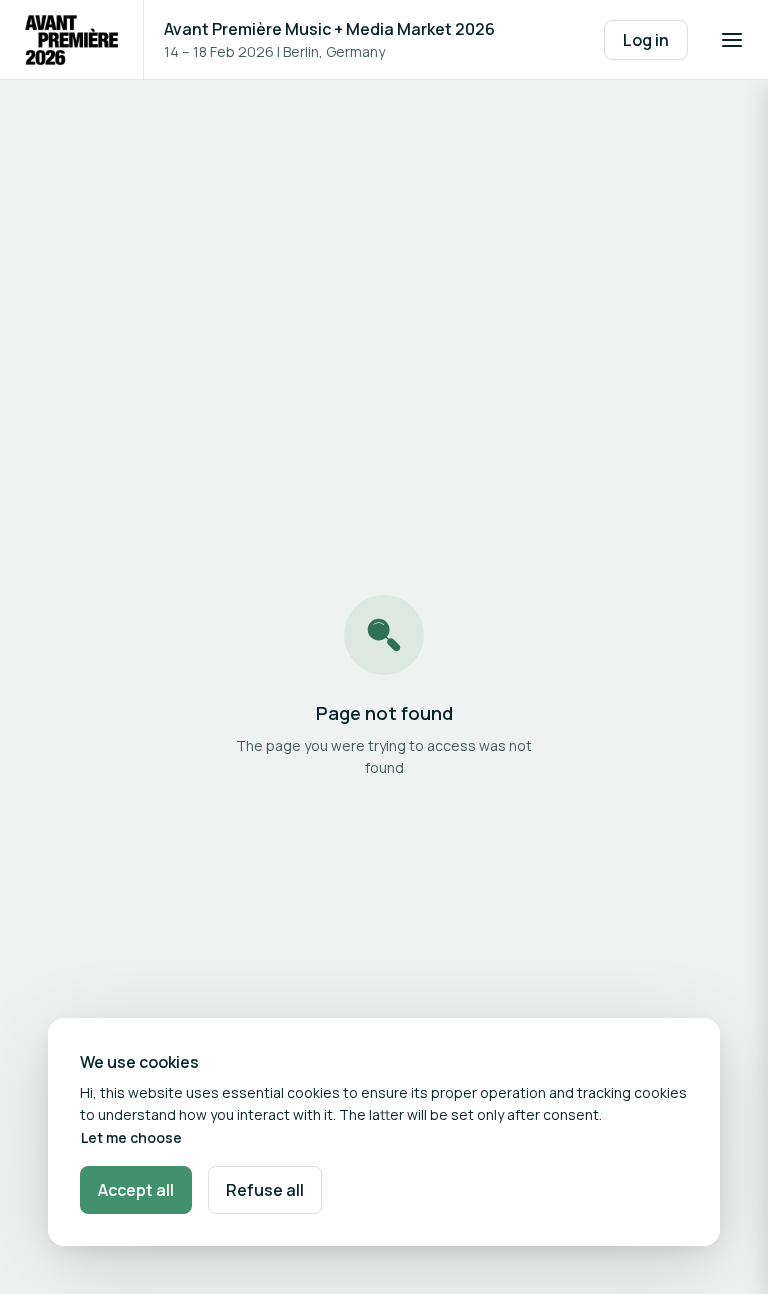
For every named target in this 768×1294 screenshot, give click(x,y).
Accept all (136, 1190)
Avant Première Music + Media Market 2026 (329, 29)
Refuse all (265, 1190)
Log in (646, 40)
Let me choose (131, 1137)
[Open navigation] (732, 40)
